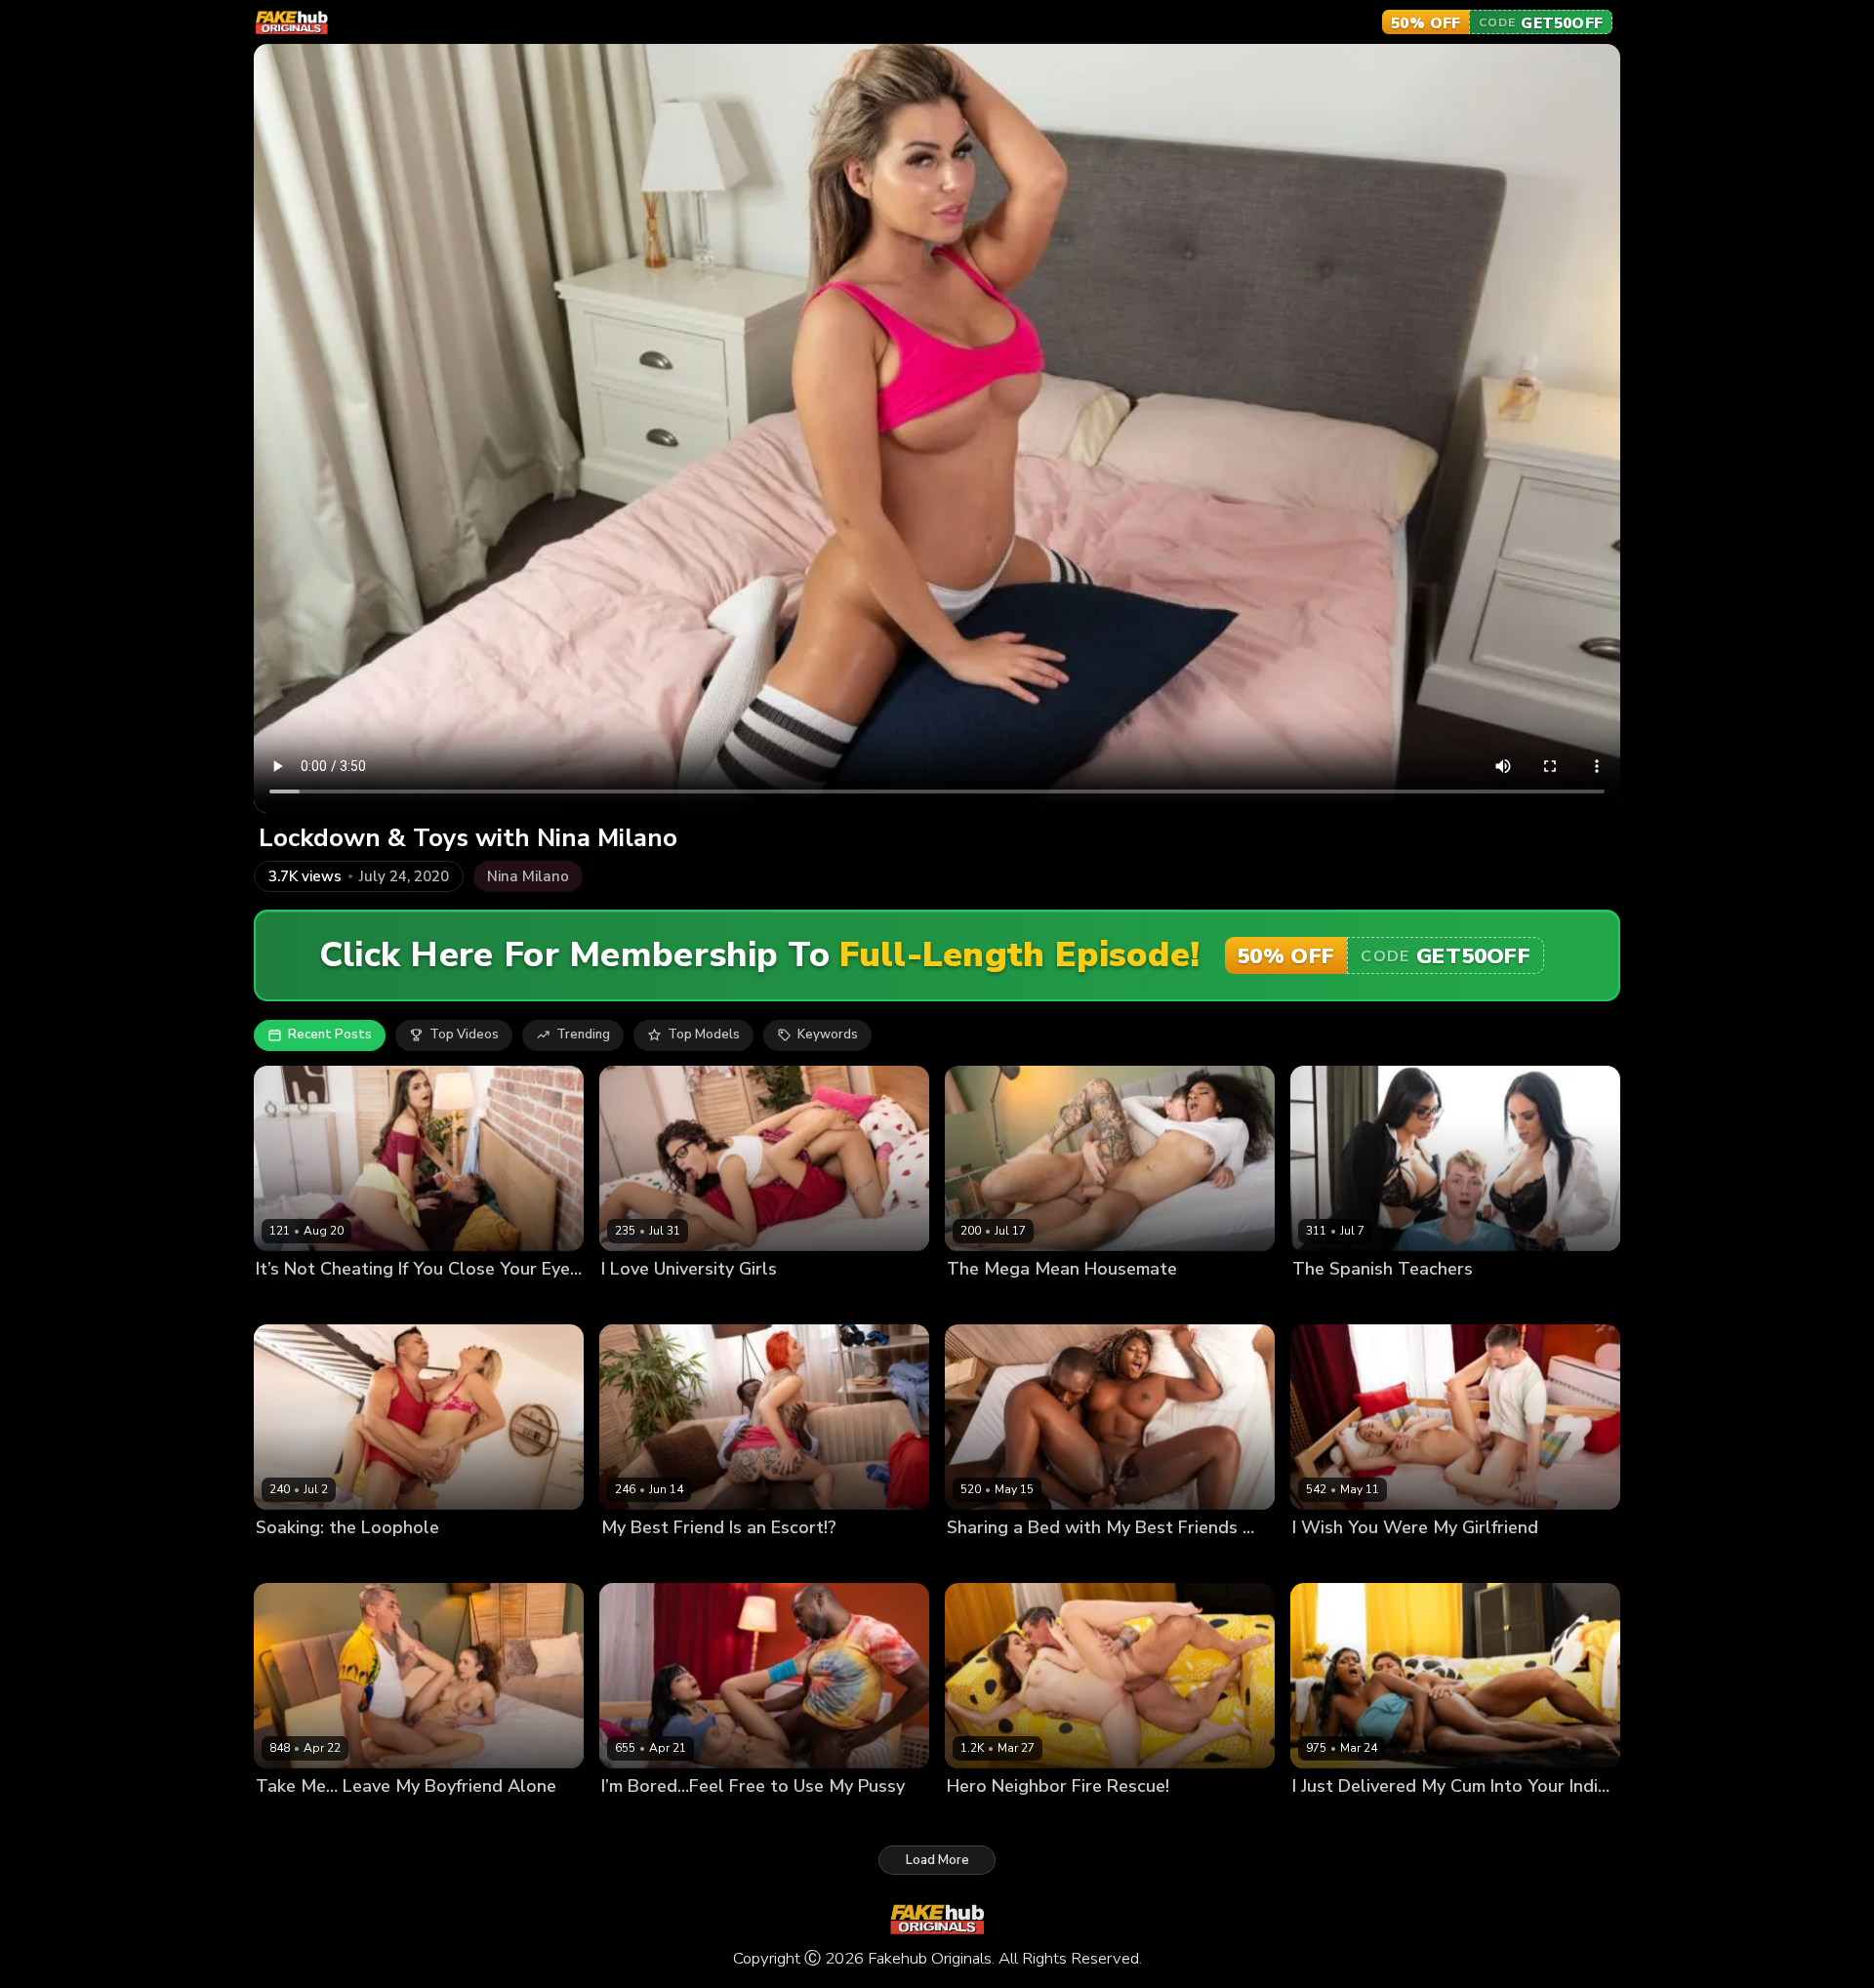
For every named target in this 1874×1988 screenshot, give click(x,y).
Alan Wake (1327, 1560)
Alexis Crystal (299, 1560)
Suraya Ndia (1330, 1819)
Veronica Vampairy (659, 1560)
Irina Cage (380, 1560)
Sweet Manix (740, 1301)
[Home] (291, 22)
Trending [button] (583, 1035)
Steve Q (353, 1819)
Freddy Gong (763, 1560)
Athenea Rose (646, 1819)
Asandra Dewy (647, 1301)
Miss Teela (1402, 1560)
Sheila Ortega (1437, 1301)
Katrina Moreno (1340, 1301)
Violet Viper (293, 1301)
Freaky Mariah (990, 1301)
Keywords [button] (828, 1035)
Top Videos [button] (464, 1035)
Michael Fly (371, 1301)
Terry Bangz (985, 1560)
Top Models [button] (704, 1035)
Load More (937, 1860)
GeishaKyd (288, 1819)
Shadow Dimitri (744, 1819)
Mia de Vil (978, 1819)
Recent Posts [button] (330, 1035)
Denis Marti (1050, 1819)
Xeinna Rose (1069, 1560)
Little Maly (1407, 1819)
